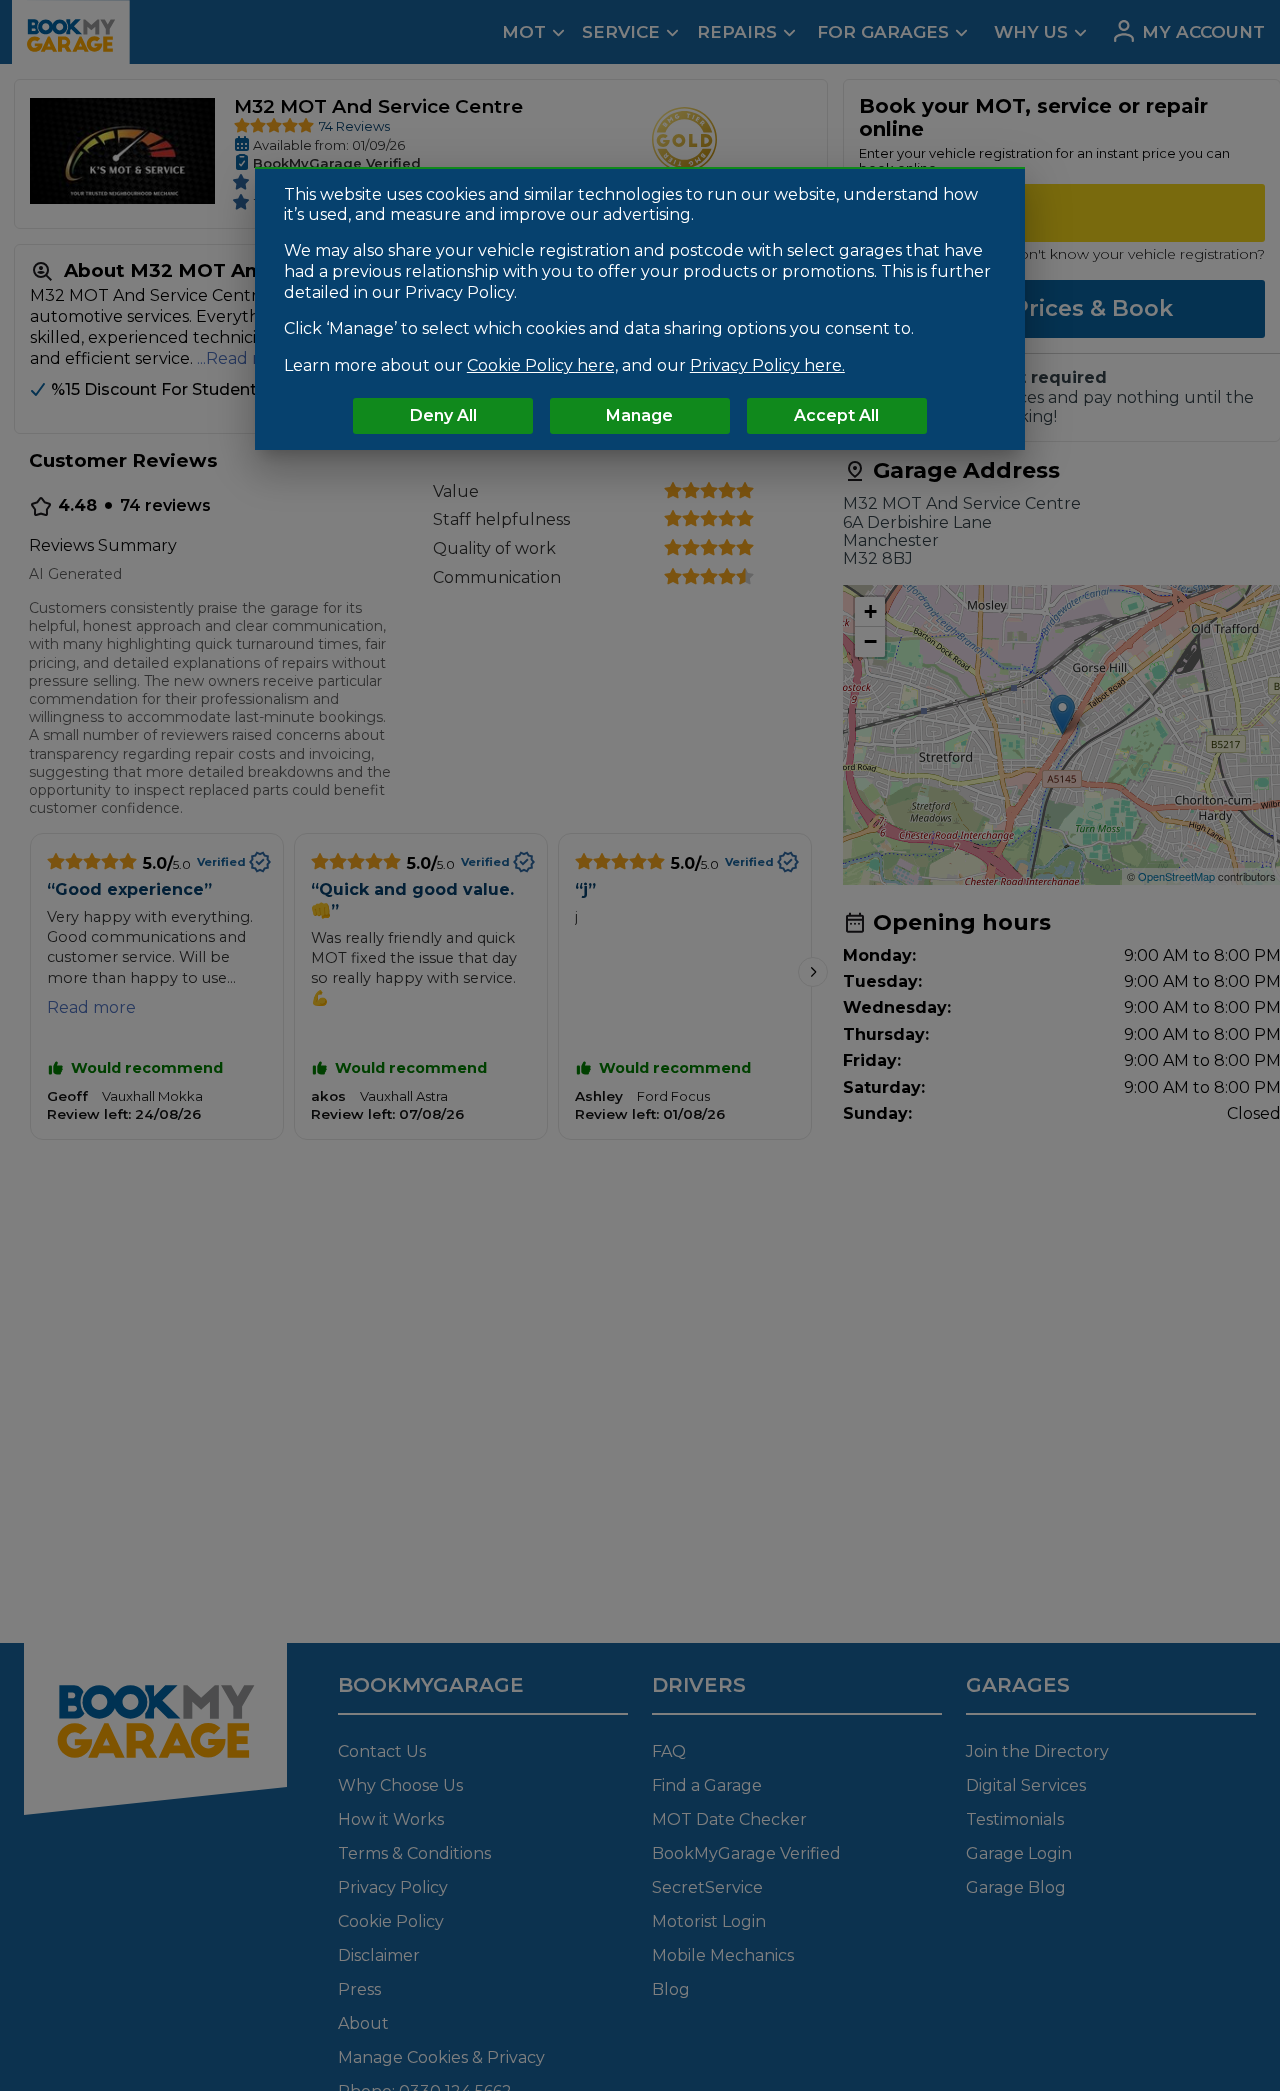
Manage (639, 416)
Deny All (443, 416)
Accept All (836, 416)
